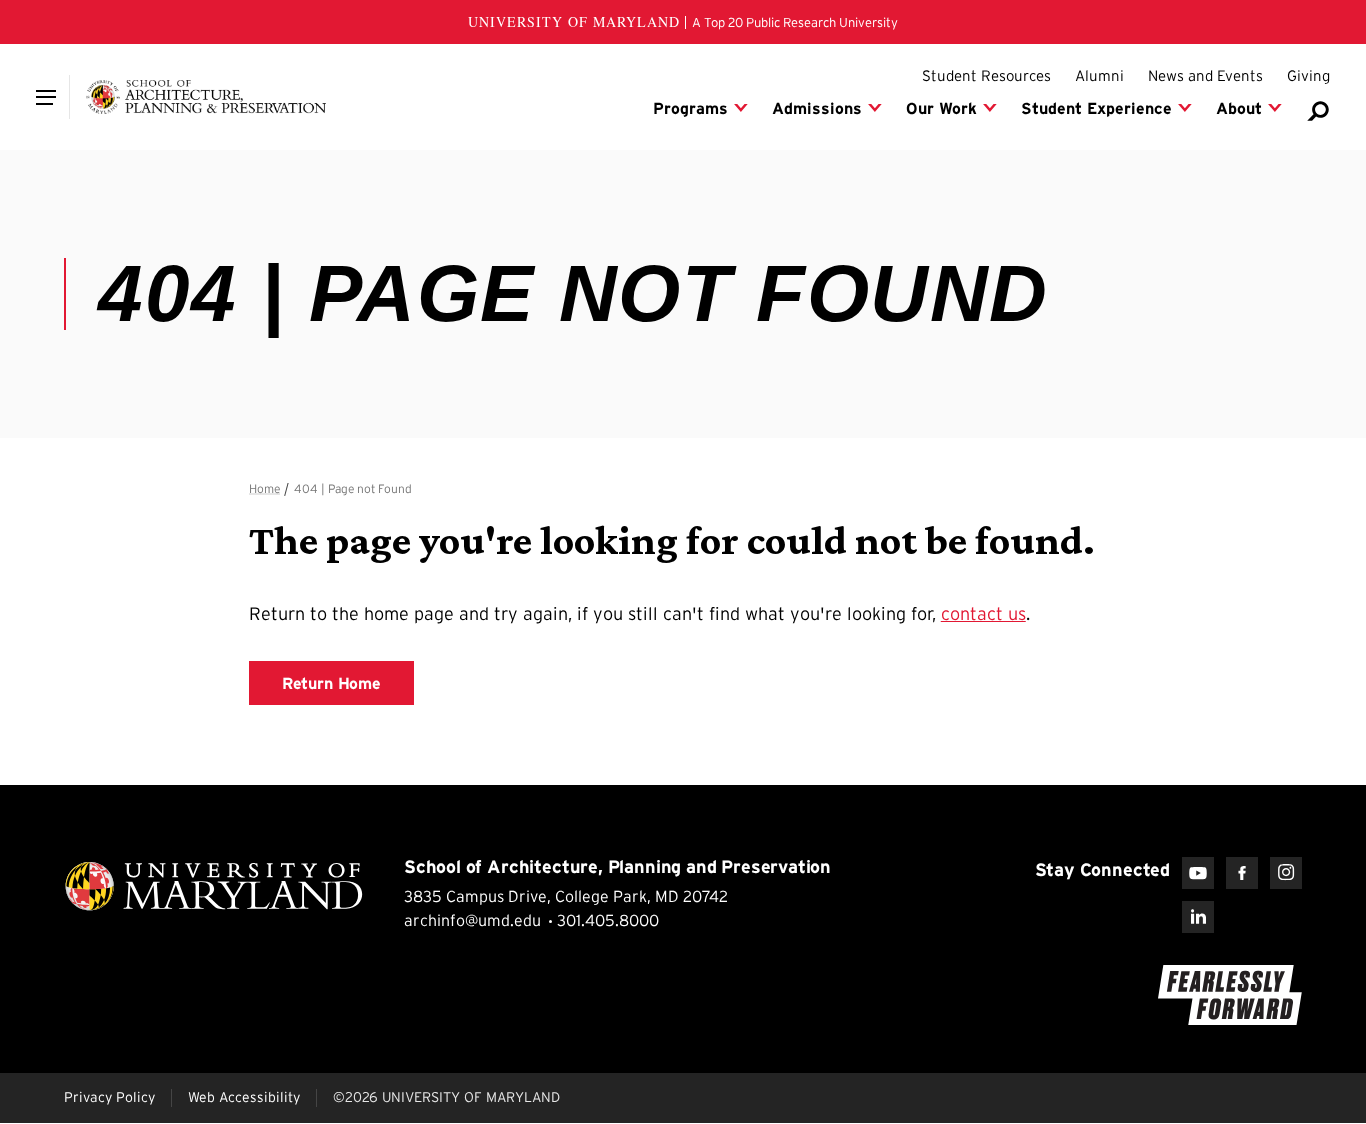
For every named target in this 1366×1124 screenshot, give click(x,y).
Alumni (1099, 75)
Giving (1308, 75)
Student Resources (986, 75)
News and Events (1205, 75)
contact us (983, 614)
